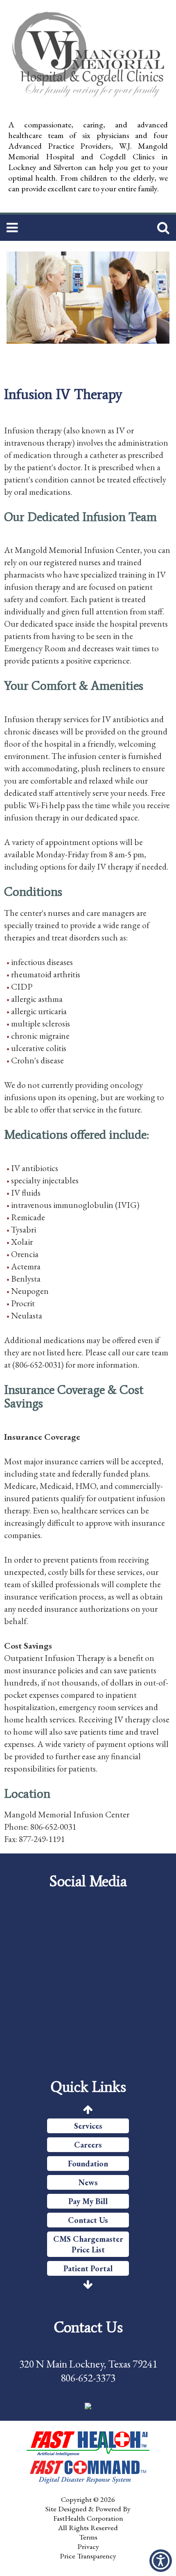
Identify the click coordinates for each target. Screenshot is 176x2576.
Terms (88, 2537)
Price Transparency (88, 2556)
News (88, 2182)
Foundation (88, 2164)
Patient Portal (88, 2268)
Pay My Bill (88, 2201)
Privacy (88, 2546)
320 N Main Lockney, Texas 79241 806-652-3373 (88, 2371)
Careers (88, 2145)
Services (88, 2126)
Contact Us (88, 2220)
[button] (161, 2561)
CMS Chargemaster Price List (88, 2244)
